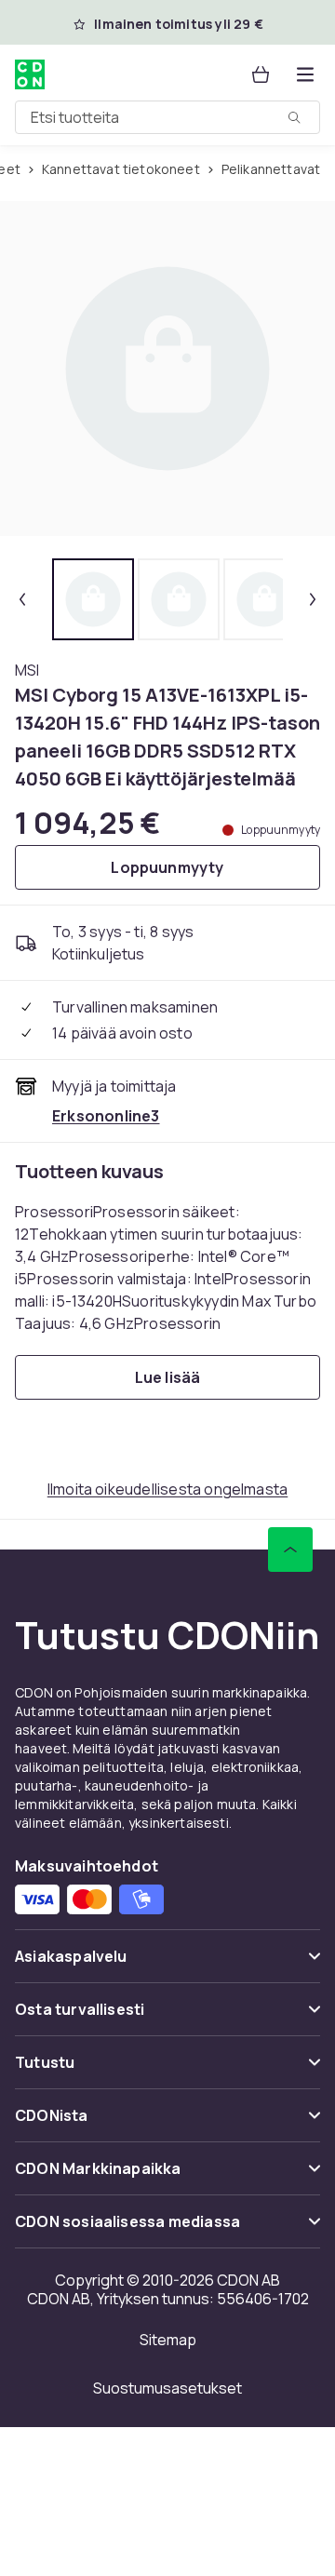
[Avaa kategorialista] (305, 74)
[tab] (93, 599)
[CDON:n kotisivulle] (32, 74)
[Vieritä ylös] (290, 1550)
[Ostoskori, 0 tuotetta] (261, 74)
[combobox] (167, 117)
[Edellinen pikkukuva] (22, 599)
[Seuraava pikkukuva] (313, 599)
